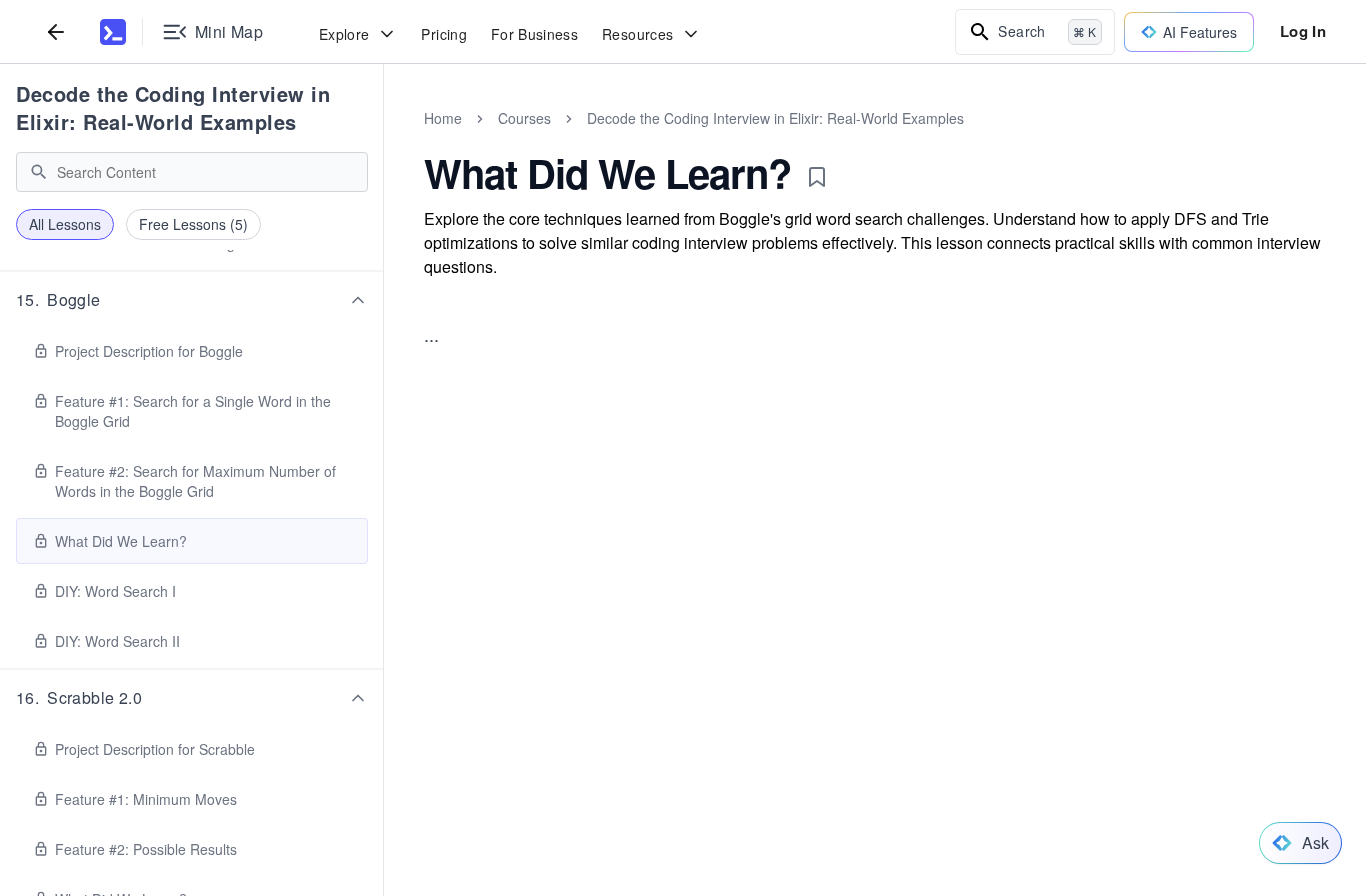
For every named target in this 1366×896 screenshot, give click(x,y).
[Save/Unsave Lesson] (817, 177)
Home (443, 118)
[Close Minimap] (384, 140)
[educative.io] (113, 32)
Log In (1303, 31)
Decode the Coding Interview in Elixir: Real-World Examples (173, 107)
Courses (524, 118)
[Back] (56, 31)
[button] (192, 300)
